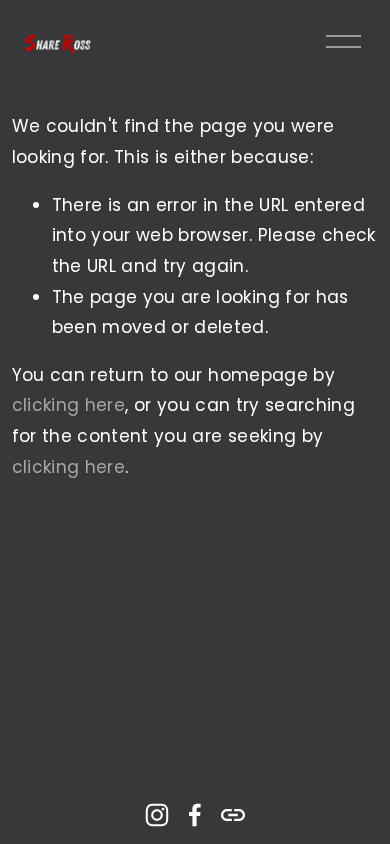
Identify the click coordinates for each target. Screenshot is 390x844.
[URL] (233, 815)
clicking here (68, 405)
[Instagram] (157, 815)
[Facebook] (195, 815)
